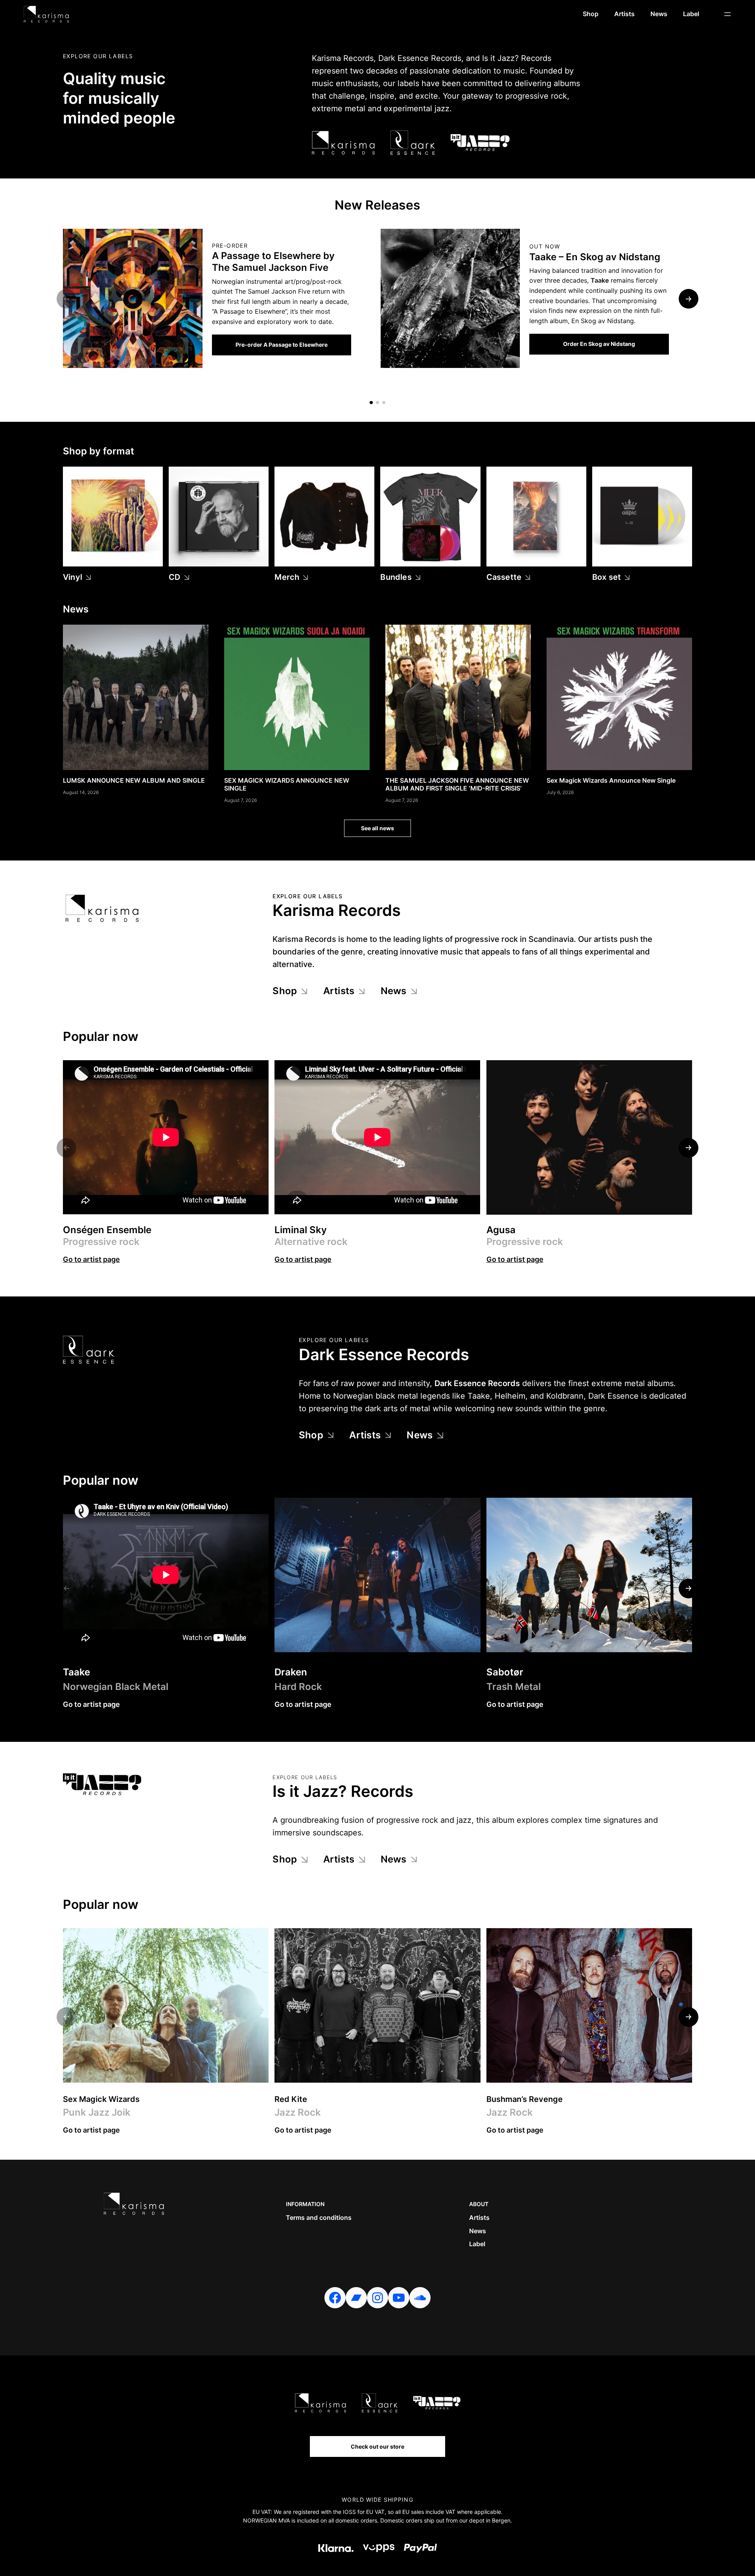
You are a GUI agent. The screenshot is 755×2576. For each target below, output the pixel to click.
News (394, 991)
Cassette (504, 577)
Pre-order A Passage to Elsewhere (282, 345)
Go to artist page (91, 1259)
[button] (371, 403)
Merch (287, 577)
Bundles (396, 577)
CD (174, 577)
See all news (377, 828)
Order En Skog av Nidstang (599, 344)
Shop (285, 991)
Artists (339, 991)
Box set (607, 577)
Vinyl (73, 577)
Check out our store (377, 2446)
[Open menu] (727, 14)
